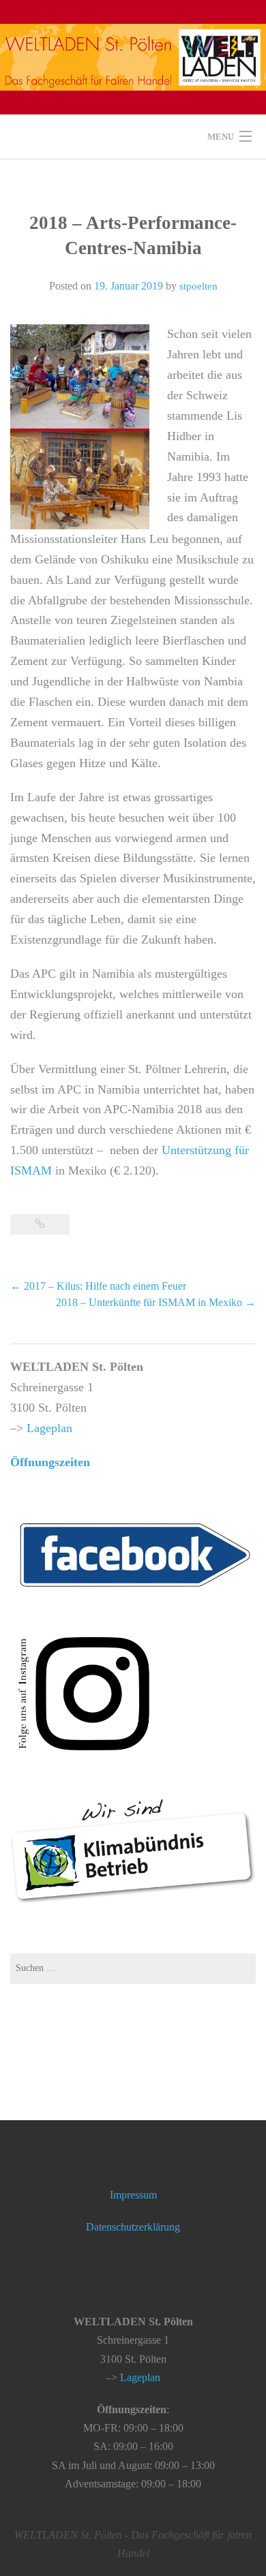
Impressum (133, 2195)
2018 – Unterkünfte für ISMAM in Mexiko (156, 1302)
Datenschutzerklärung (133, 2227)
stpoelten (198, 286)
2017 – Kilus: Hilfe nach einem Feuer (98, 1286)
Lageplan (49, 1428)
